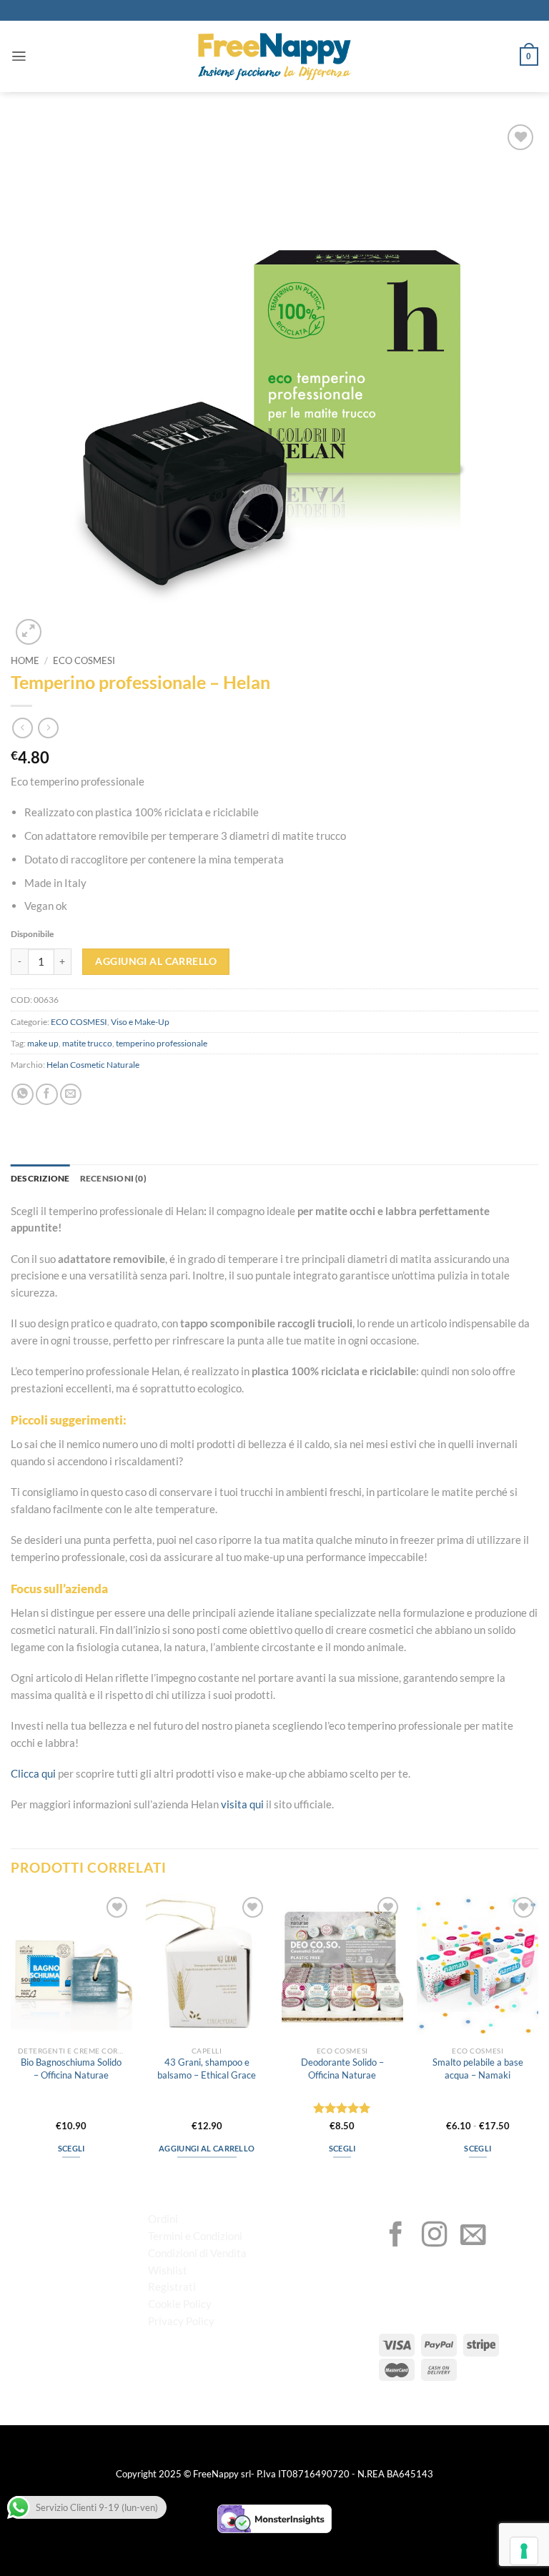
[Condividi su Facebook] (47, 1095)
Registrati (172, 2287)
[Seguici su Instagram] (435, 2236)
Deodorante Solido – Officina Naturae (342, 2068)
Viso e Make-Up (140, 1022)
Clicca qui (33, 1773)
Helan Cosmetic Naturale (93, 1065)
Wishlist (168, 2270)
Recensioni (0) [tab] (113, 1178)
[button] (19, 56)
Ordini (163, 2219)
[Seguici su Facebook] (396, 2236)
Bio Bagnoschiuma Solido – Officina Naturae (71, 2068)
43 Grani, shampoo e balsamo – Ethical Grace (207, 2068)
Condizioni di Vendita (197, 2253)
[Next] (538, 2038)
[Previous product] (48, 728)
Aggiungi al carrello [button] (207, 2148)
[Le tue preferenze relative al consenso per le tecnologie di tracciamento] (524, 2551)
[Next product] (23, 728)
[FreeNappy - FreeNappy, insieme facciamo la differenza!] (274, 57)
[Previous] (11, 2038)
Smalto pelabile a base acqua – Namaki (478, 2068)
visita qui (242, 1804)
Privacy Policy (181, 2321)
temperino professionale (162, 1043)
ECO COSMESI (84, 661)
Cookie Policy (180, 2304)
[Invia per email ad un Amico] (71, 1095)
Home (25, 661)
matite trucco (87, 1043)
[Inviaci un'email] (473, 2236)
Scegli (71, 2148)
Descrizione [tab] (40, 1178)
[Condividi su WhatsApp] (23, 1095)
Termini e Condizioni (195, 2236)
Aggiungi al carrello (156, 961)
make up (43, 1043)
